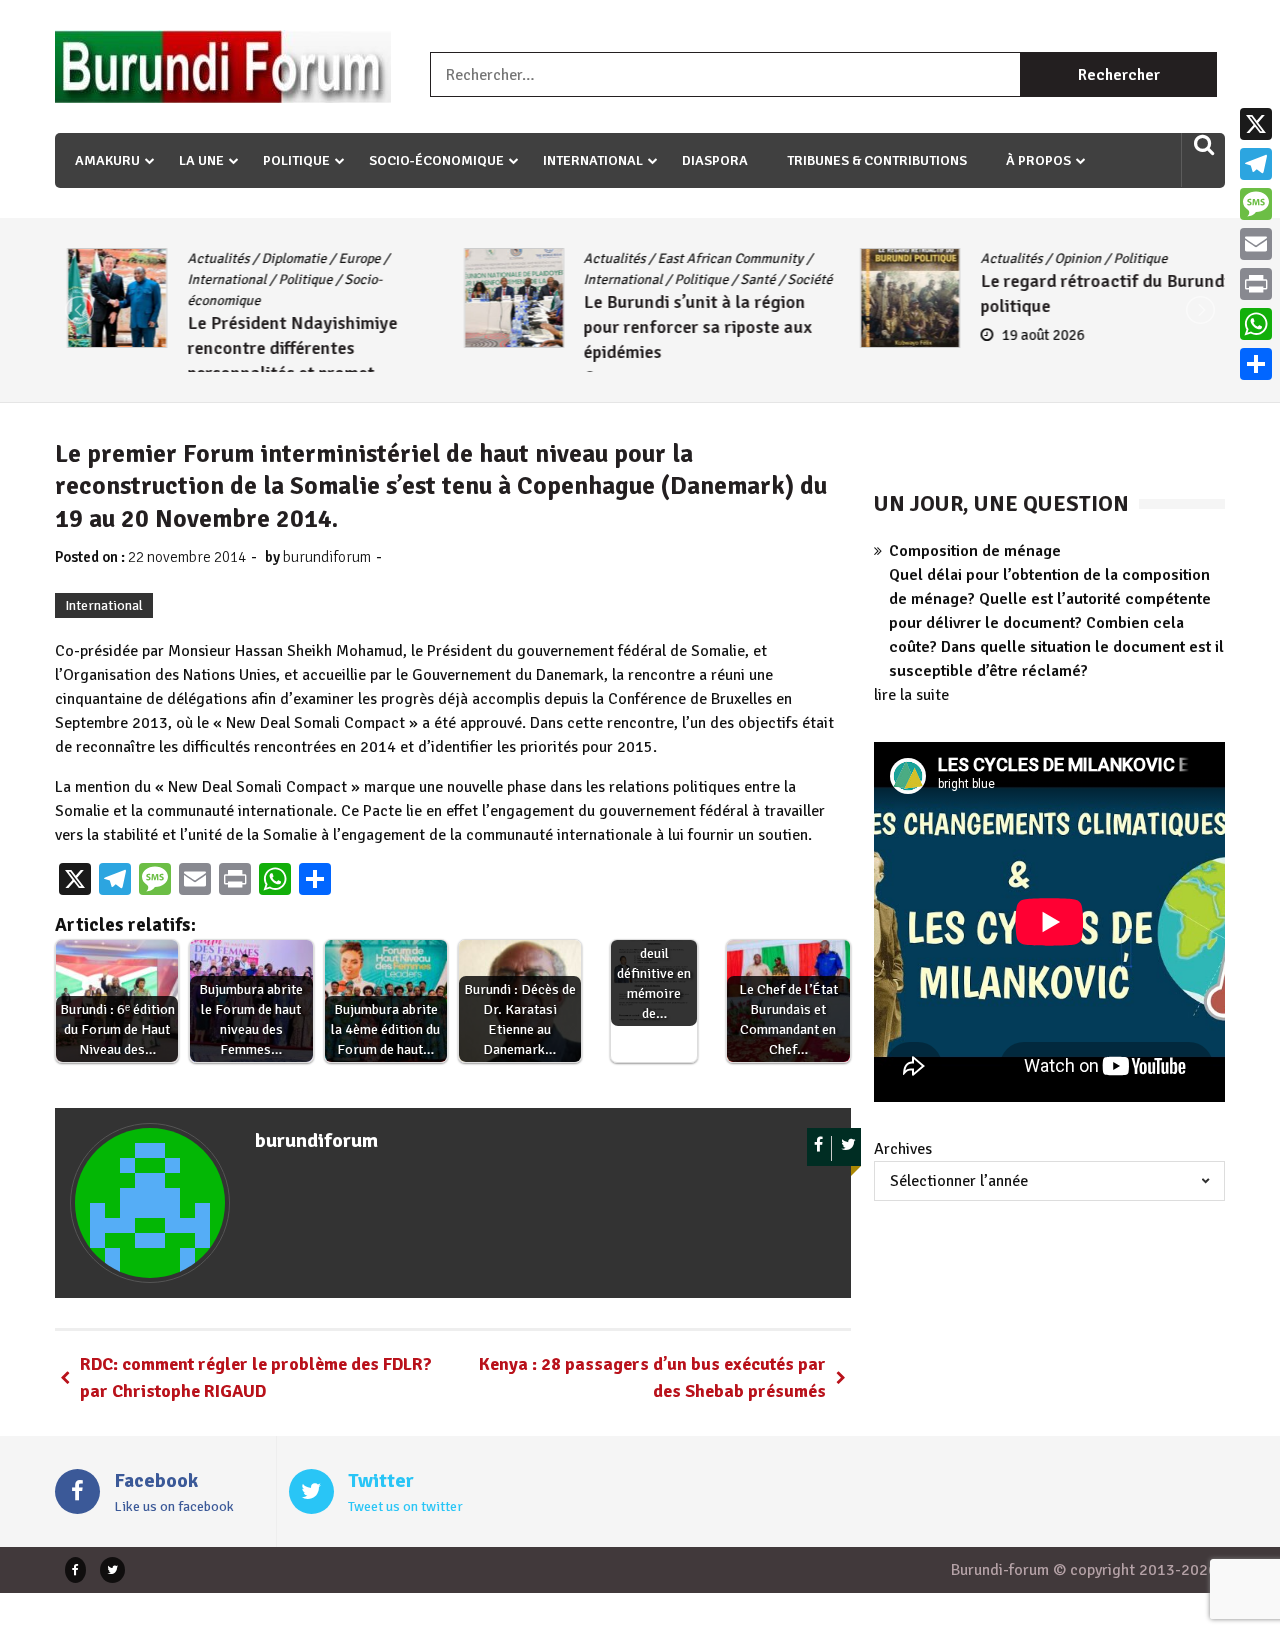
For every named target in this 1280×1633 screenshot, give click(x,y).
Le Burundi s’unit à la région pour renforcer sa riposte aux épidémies (686, 327)
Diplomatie (281, 258)
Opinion (1065, 258)
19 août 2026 (1030, 335)
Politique (296, 160)
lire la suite (911, 695)
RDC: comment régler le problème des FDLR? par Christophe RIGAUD (256, 1377)
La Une (201, 160)
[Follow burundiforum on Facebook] (819, 1148)
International (593, 160)
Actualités (206, 258)
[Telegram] (1256, 164)
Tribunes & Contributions (877, 160)
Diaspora (715, 160)
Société (798, 279)
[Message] (1256, 204)
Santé (746, 279)
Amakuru (107, 160)
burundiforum (327, 557)
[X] (1256, 124)
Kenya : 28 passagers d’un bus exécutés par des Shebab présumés (652, 1377)
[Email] (1256, 244)
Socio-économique (436, 160)
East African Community (719, 258)
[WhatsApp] (1256, 324)
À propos (1038, 160)
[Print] (1256, 284)
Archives (903, 1149)
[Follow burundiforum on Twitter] (848, 1148)
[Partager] (1256, 364)
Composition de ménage (975, 551)
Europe (347, 258)
